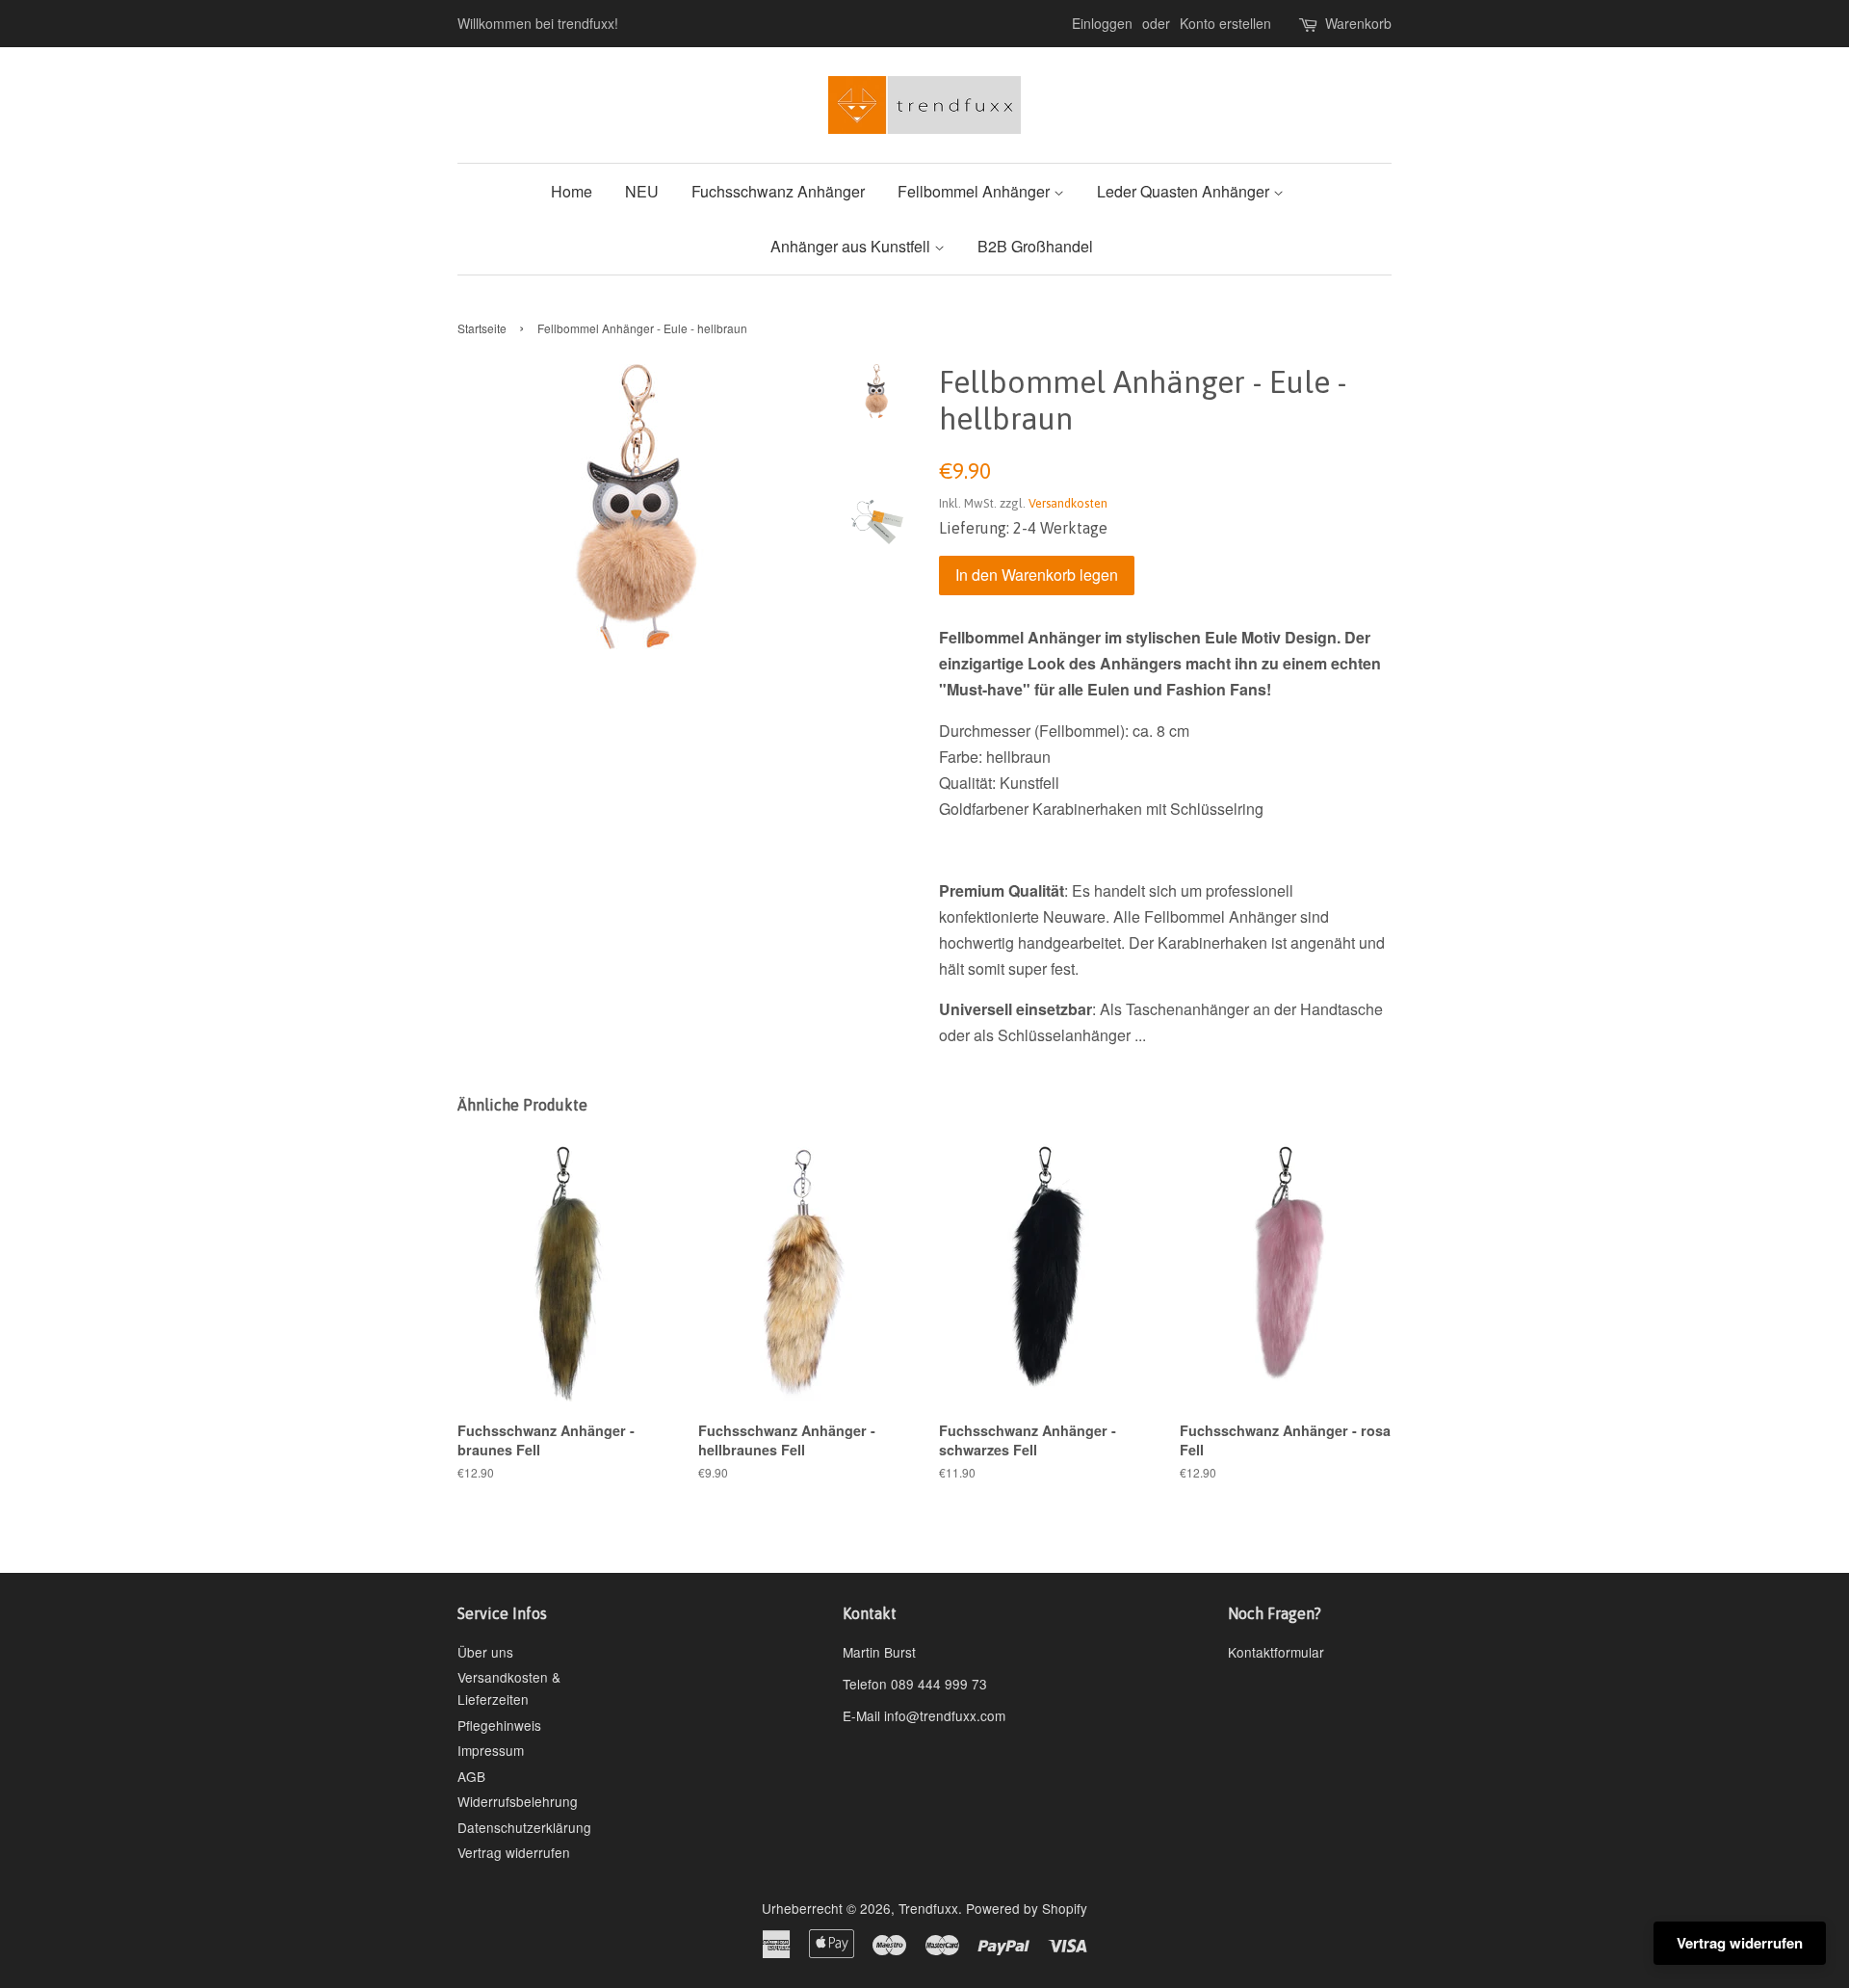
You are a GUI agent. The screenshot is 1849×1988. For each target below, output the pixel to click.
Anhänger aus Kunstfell (852, 246)
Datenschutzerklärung (524, 1827)
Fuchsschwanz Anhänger (778, 191)
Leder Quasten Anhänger (1185, 191)
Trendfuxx (928, 1908)
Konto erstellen (1225, 23)
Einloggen (1102, 23)
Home (572, 191)
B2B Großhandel (1035, 246)
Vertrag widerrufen (514, 1852)
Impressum (491, 1750)
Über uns (485, 1652)
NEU (642, 191)
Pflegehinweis (499, 1725)
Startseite (482, 328)
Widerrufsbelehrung (518, 1801)
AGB (471, 1776)
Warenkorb (1358, 23)
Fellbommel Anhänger (976, 191)
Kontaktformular (1276, 1652)
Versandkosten (1068, 503)
